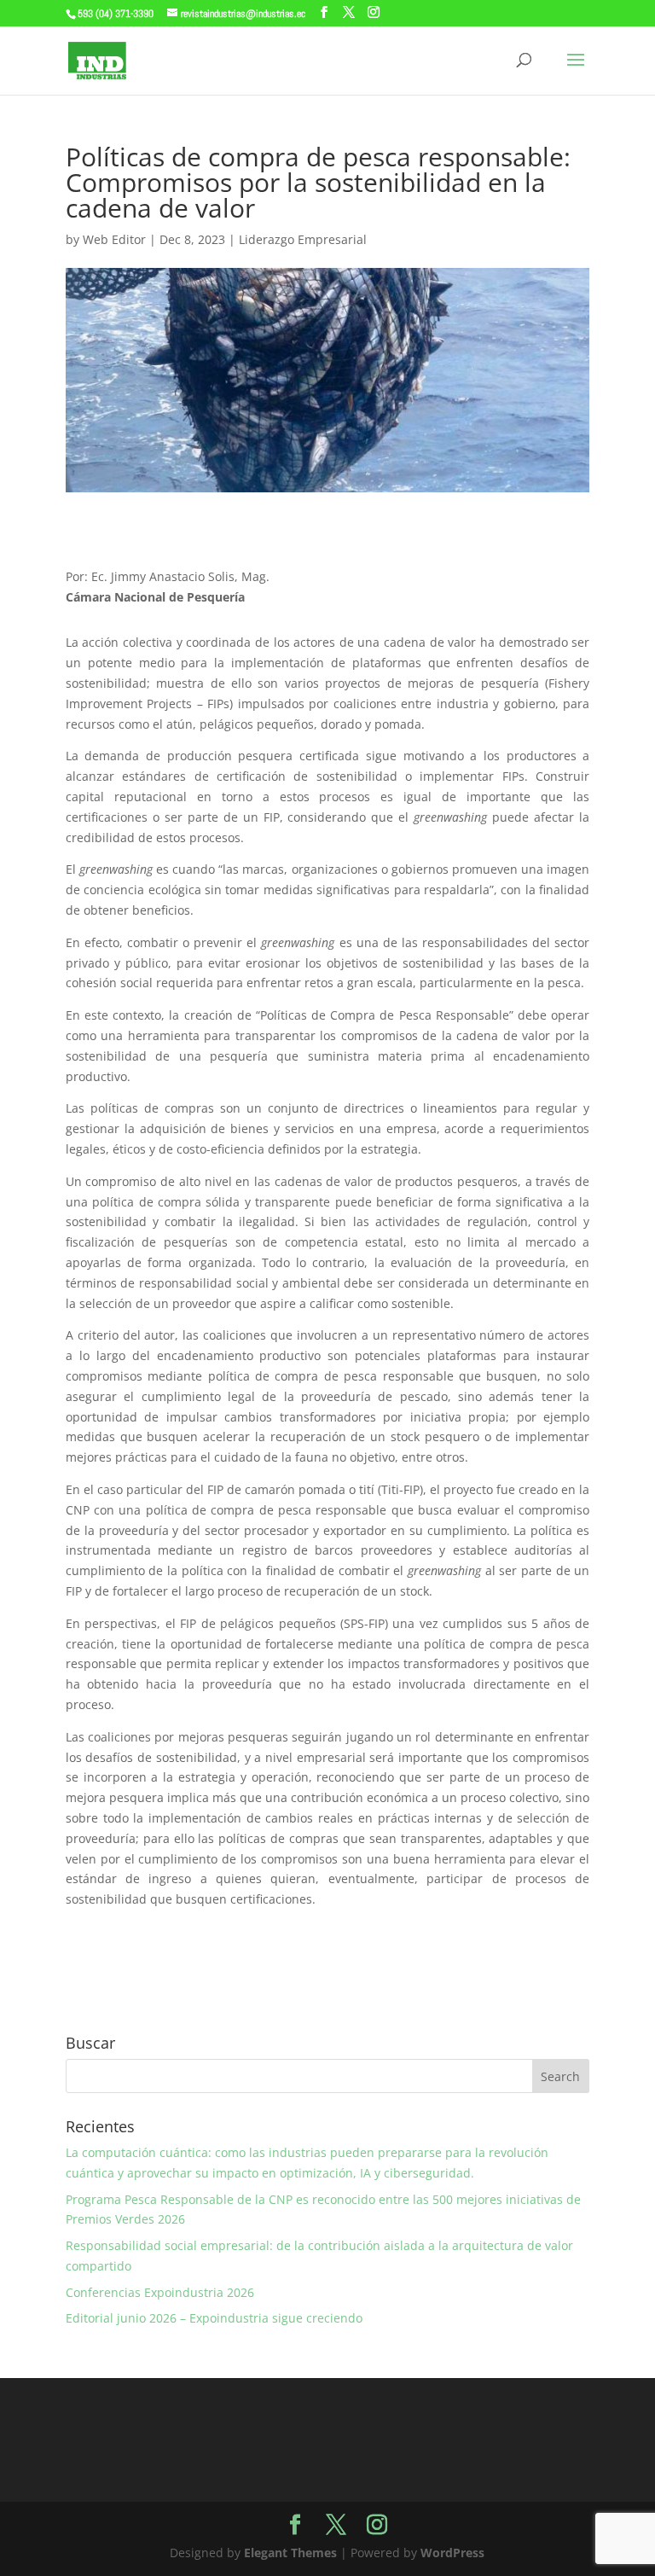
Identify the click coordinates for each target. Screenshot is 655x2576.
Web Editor (114, 239)
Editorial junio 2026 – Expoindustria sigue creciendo (214, 2318)
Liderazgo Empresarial (303, 239)
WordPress (452, 2553)
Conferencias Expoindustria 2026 (160, 2292)
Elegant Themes (290, 2553)
